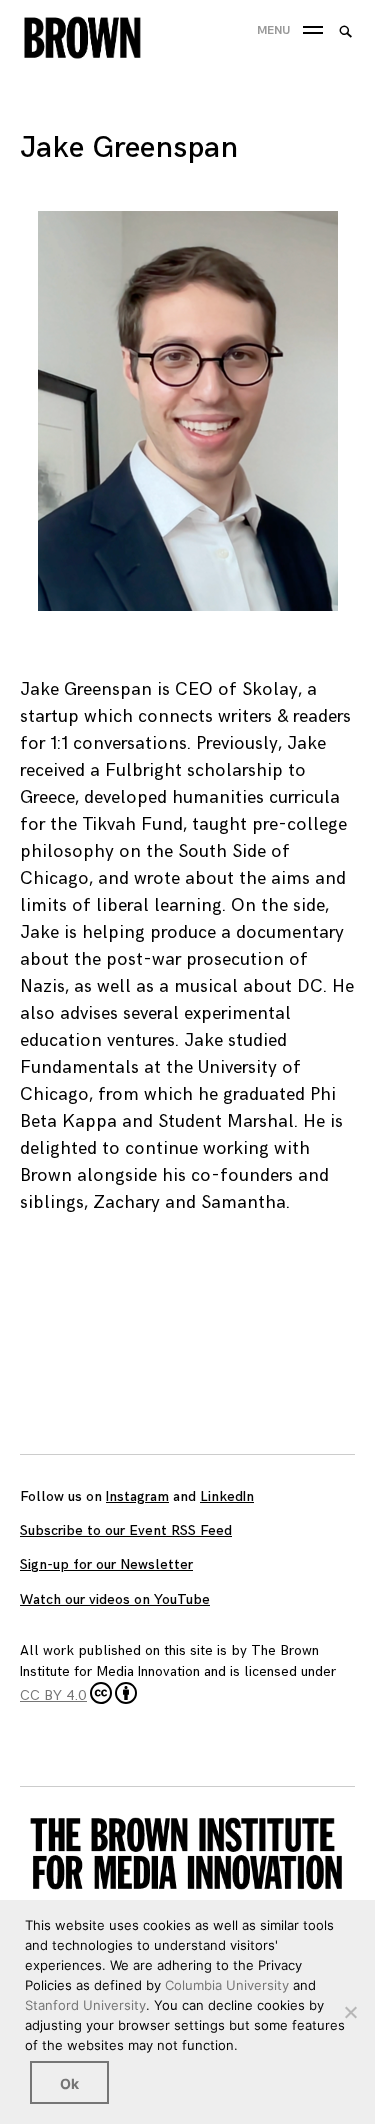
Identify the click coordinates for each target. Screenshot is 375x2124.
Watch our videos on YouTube (115, 1599)
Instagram (137, 1496)
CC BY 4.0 (53, 1695)
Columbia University (227, 1985)
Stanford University (85, 2005)
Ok (69, 2083)
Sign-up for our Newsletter (106, 1564)
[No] (350, 2012)
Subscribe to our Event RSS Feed (126, 1530)
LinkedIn (227, 1496)
